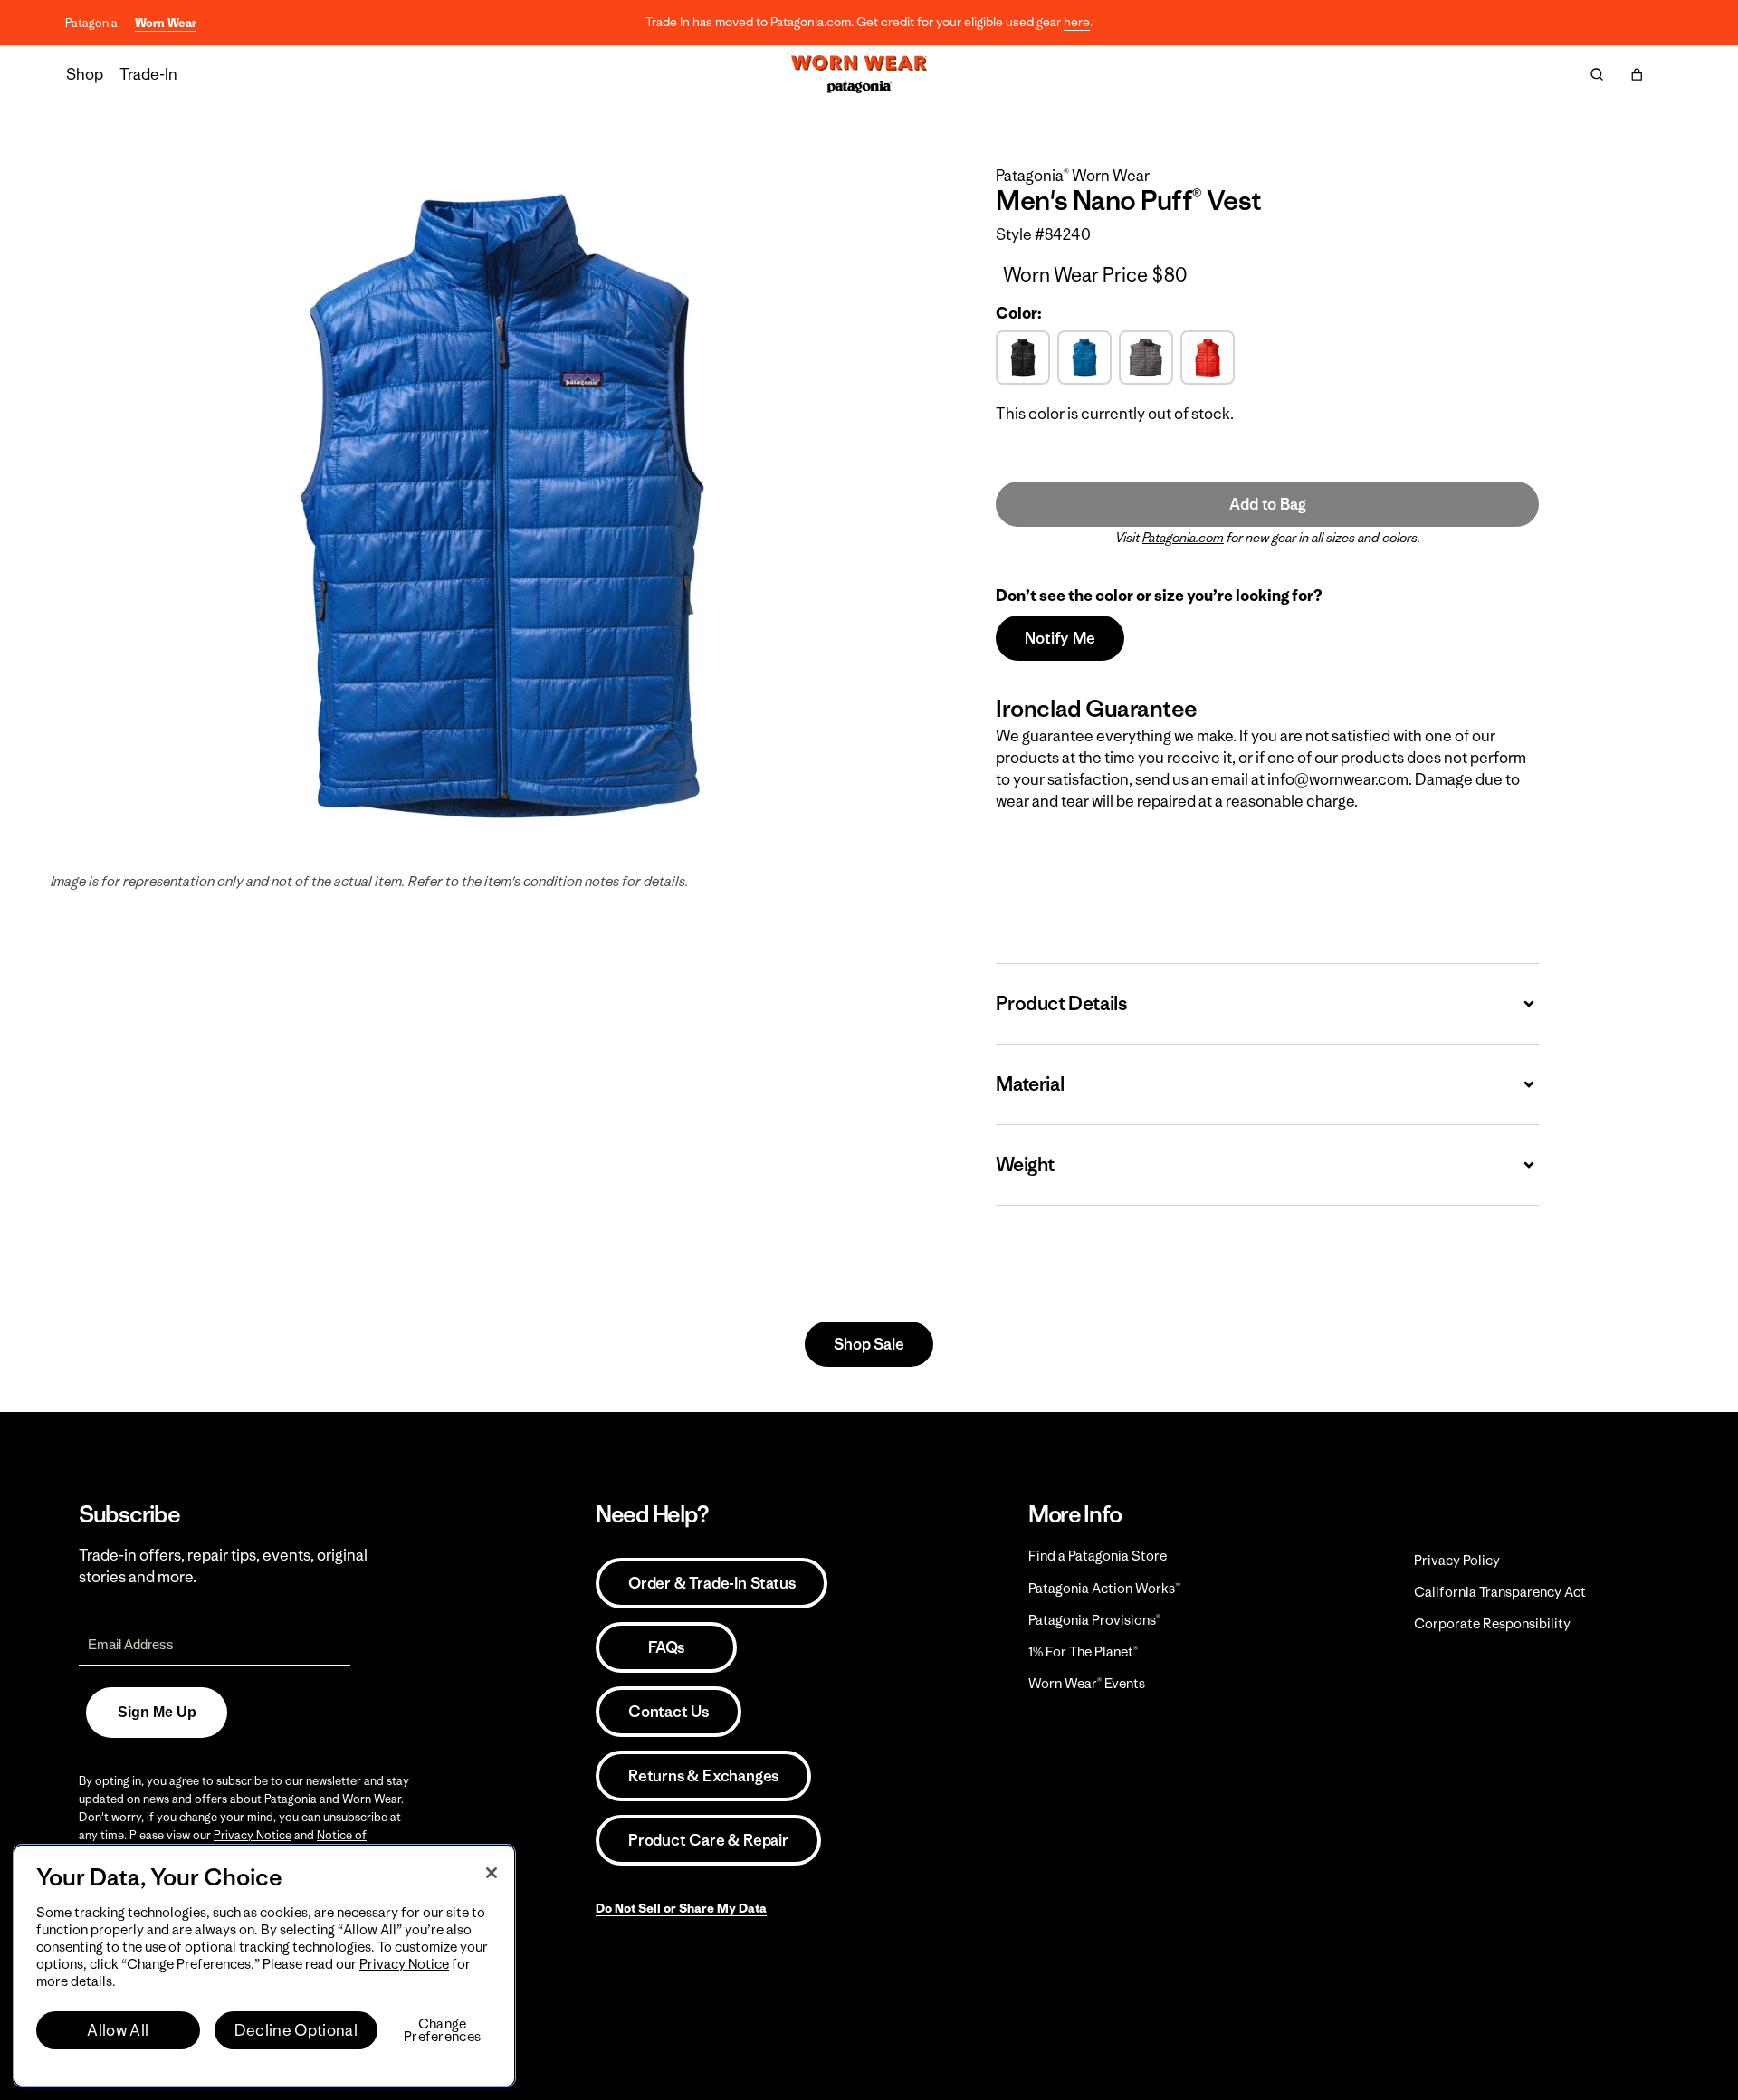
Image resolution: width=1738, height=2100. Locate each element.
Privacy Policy (1457, 1560)
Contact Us (668, 1712)
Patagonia (91, 23)
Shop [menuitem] (85, 74)
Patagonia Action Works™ (1104, 1588)
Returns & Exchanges (703, 1776)
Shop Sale (869, 1344)
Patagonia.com (1183, 538)
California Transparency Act (1500, 1592)
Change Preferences (442, 2030)
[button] (1637, 74)
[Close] (492, 1873)
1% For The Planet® (1083, 1651)
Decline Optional (296, 2030)
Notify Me (1060, 638)
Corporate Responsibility (1492, 1623)
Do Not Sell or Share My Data (681, 1908)
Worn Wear (166, 23)
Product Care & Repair (708, 1840)
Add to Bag (1267, 504)
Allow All (118, 2030)
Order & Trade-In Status (711, 1583)
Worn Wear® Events (1087, 1683)
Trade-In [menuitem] (148, 74)
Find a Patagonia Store (1098, 1556)
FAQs (666, 1647)
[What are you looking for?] (1597, 74)
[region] (264, 1966)
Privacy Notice (253, 1835)
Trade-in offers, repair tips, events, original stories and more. (223, 1566)
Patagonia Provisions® (1094, 1620)
